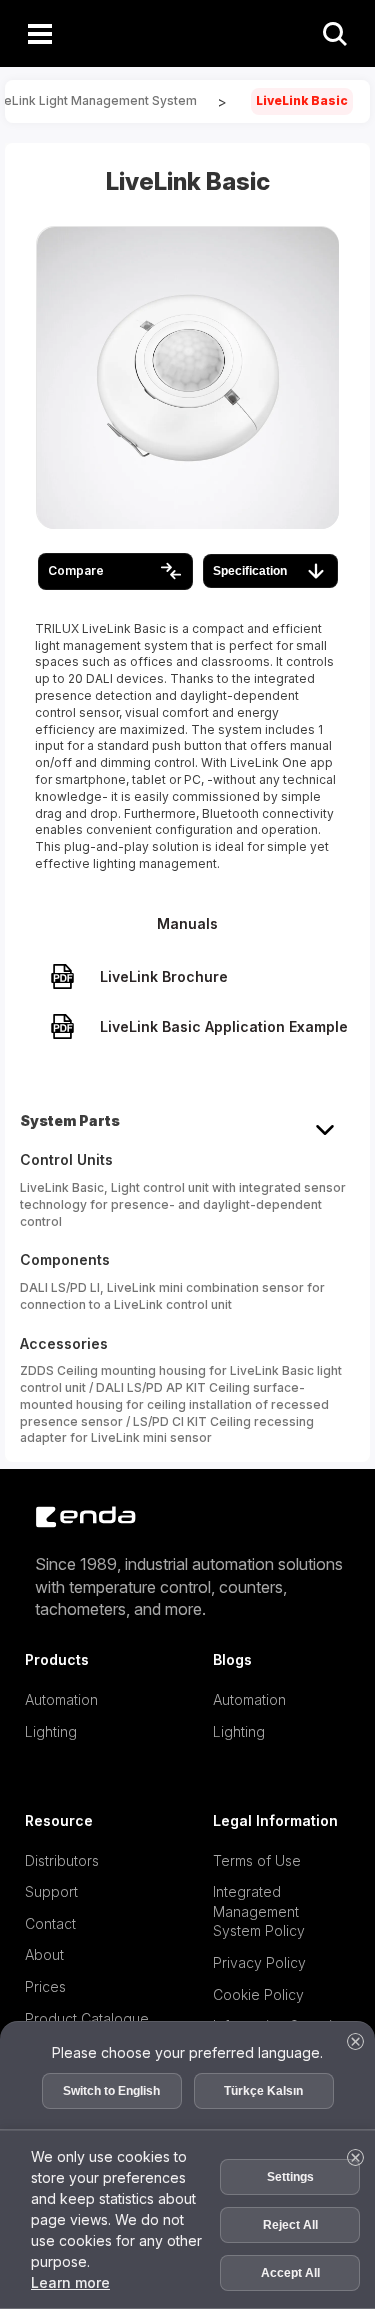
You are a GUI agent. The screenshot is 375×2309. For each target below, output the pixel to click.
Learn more (70, 2282)
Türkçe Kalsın (263, 2091)
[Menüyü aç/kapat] (40, 33)
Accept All (290, 2273)
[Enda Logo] (75, 1516)
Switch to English (111, 2091)
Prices (45, 1986)
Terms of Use (257, 1860)
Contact (50, 1923)
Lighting (50, 1731)
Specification (250, 571)
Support (51, 1891)
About (44, 1954)
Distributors (62, 1860)
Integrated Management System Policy (259, 1911)
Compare (76, 570)
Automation (61, 1699)
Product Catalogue (87, 2018)
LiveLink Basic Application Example (224, 1026)
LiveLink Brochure (164, 976)
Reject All (290, 2225)
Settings (290, 2177)
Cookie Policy (259, 1994)
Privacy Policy (259, 1962)
